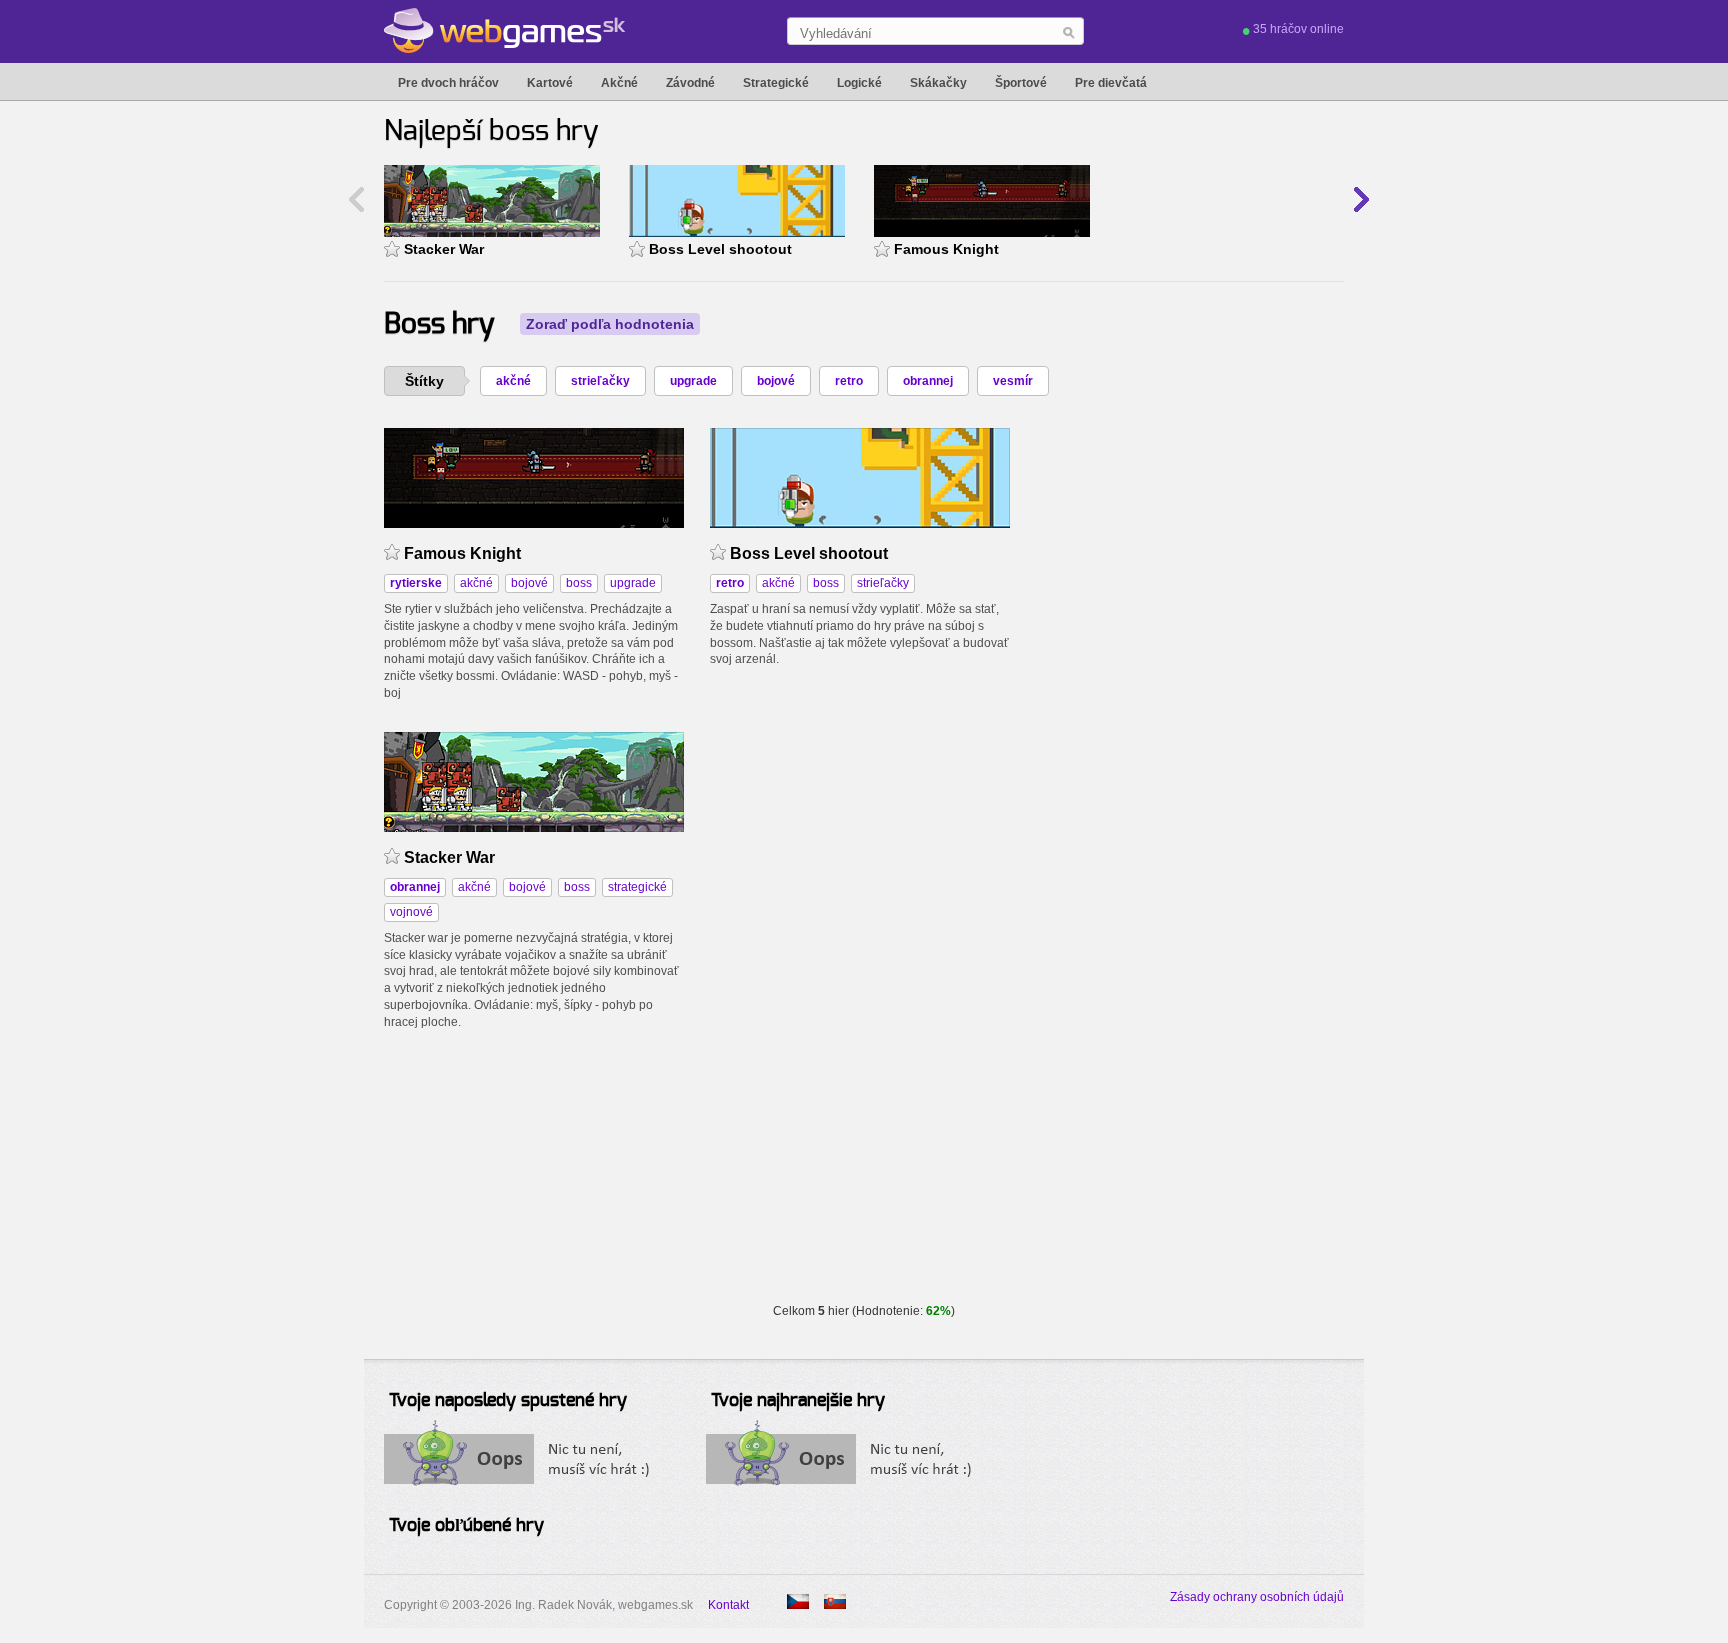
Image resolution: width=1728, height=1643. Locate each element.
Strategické (776, 83)
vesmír (1013, 381)
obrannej (928, 381)
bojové (776, 381)
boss (579, 583)
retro (849, 381)
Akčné (619, 83)
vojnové (411, 912)
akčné (513, 381)
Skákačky (938, 83)
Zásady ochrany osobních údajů (1257, 1597)
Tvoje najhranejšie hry (798, 1401)
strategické (637, 887)
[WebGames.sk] (504, 31)
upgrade (693, 381)
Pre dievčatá (1111, 83)
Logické (859, 83)
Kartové (550, 83)
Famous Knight (946, 249)
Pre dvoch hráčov (448, 83)
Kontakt (728, 1605)
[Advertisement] (1186, 553)
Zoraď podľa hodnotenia (610, 324)
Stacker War (444, 249)
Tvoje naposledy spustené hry (508, 1401)
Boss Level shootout (720, 249)
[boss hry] (798, 1601)
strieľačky (600, 381)
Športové (1021, 83)
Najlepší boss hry (491, 132)
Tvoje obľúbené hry (466, 1526)
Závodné (690, 83)
